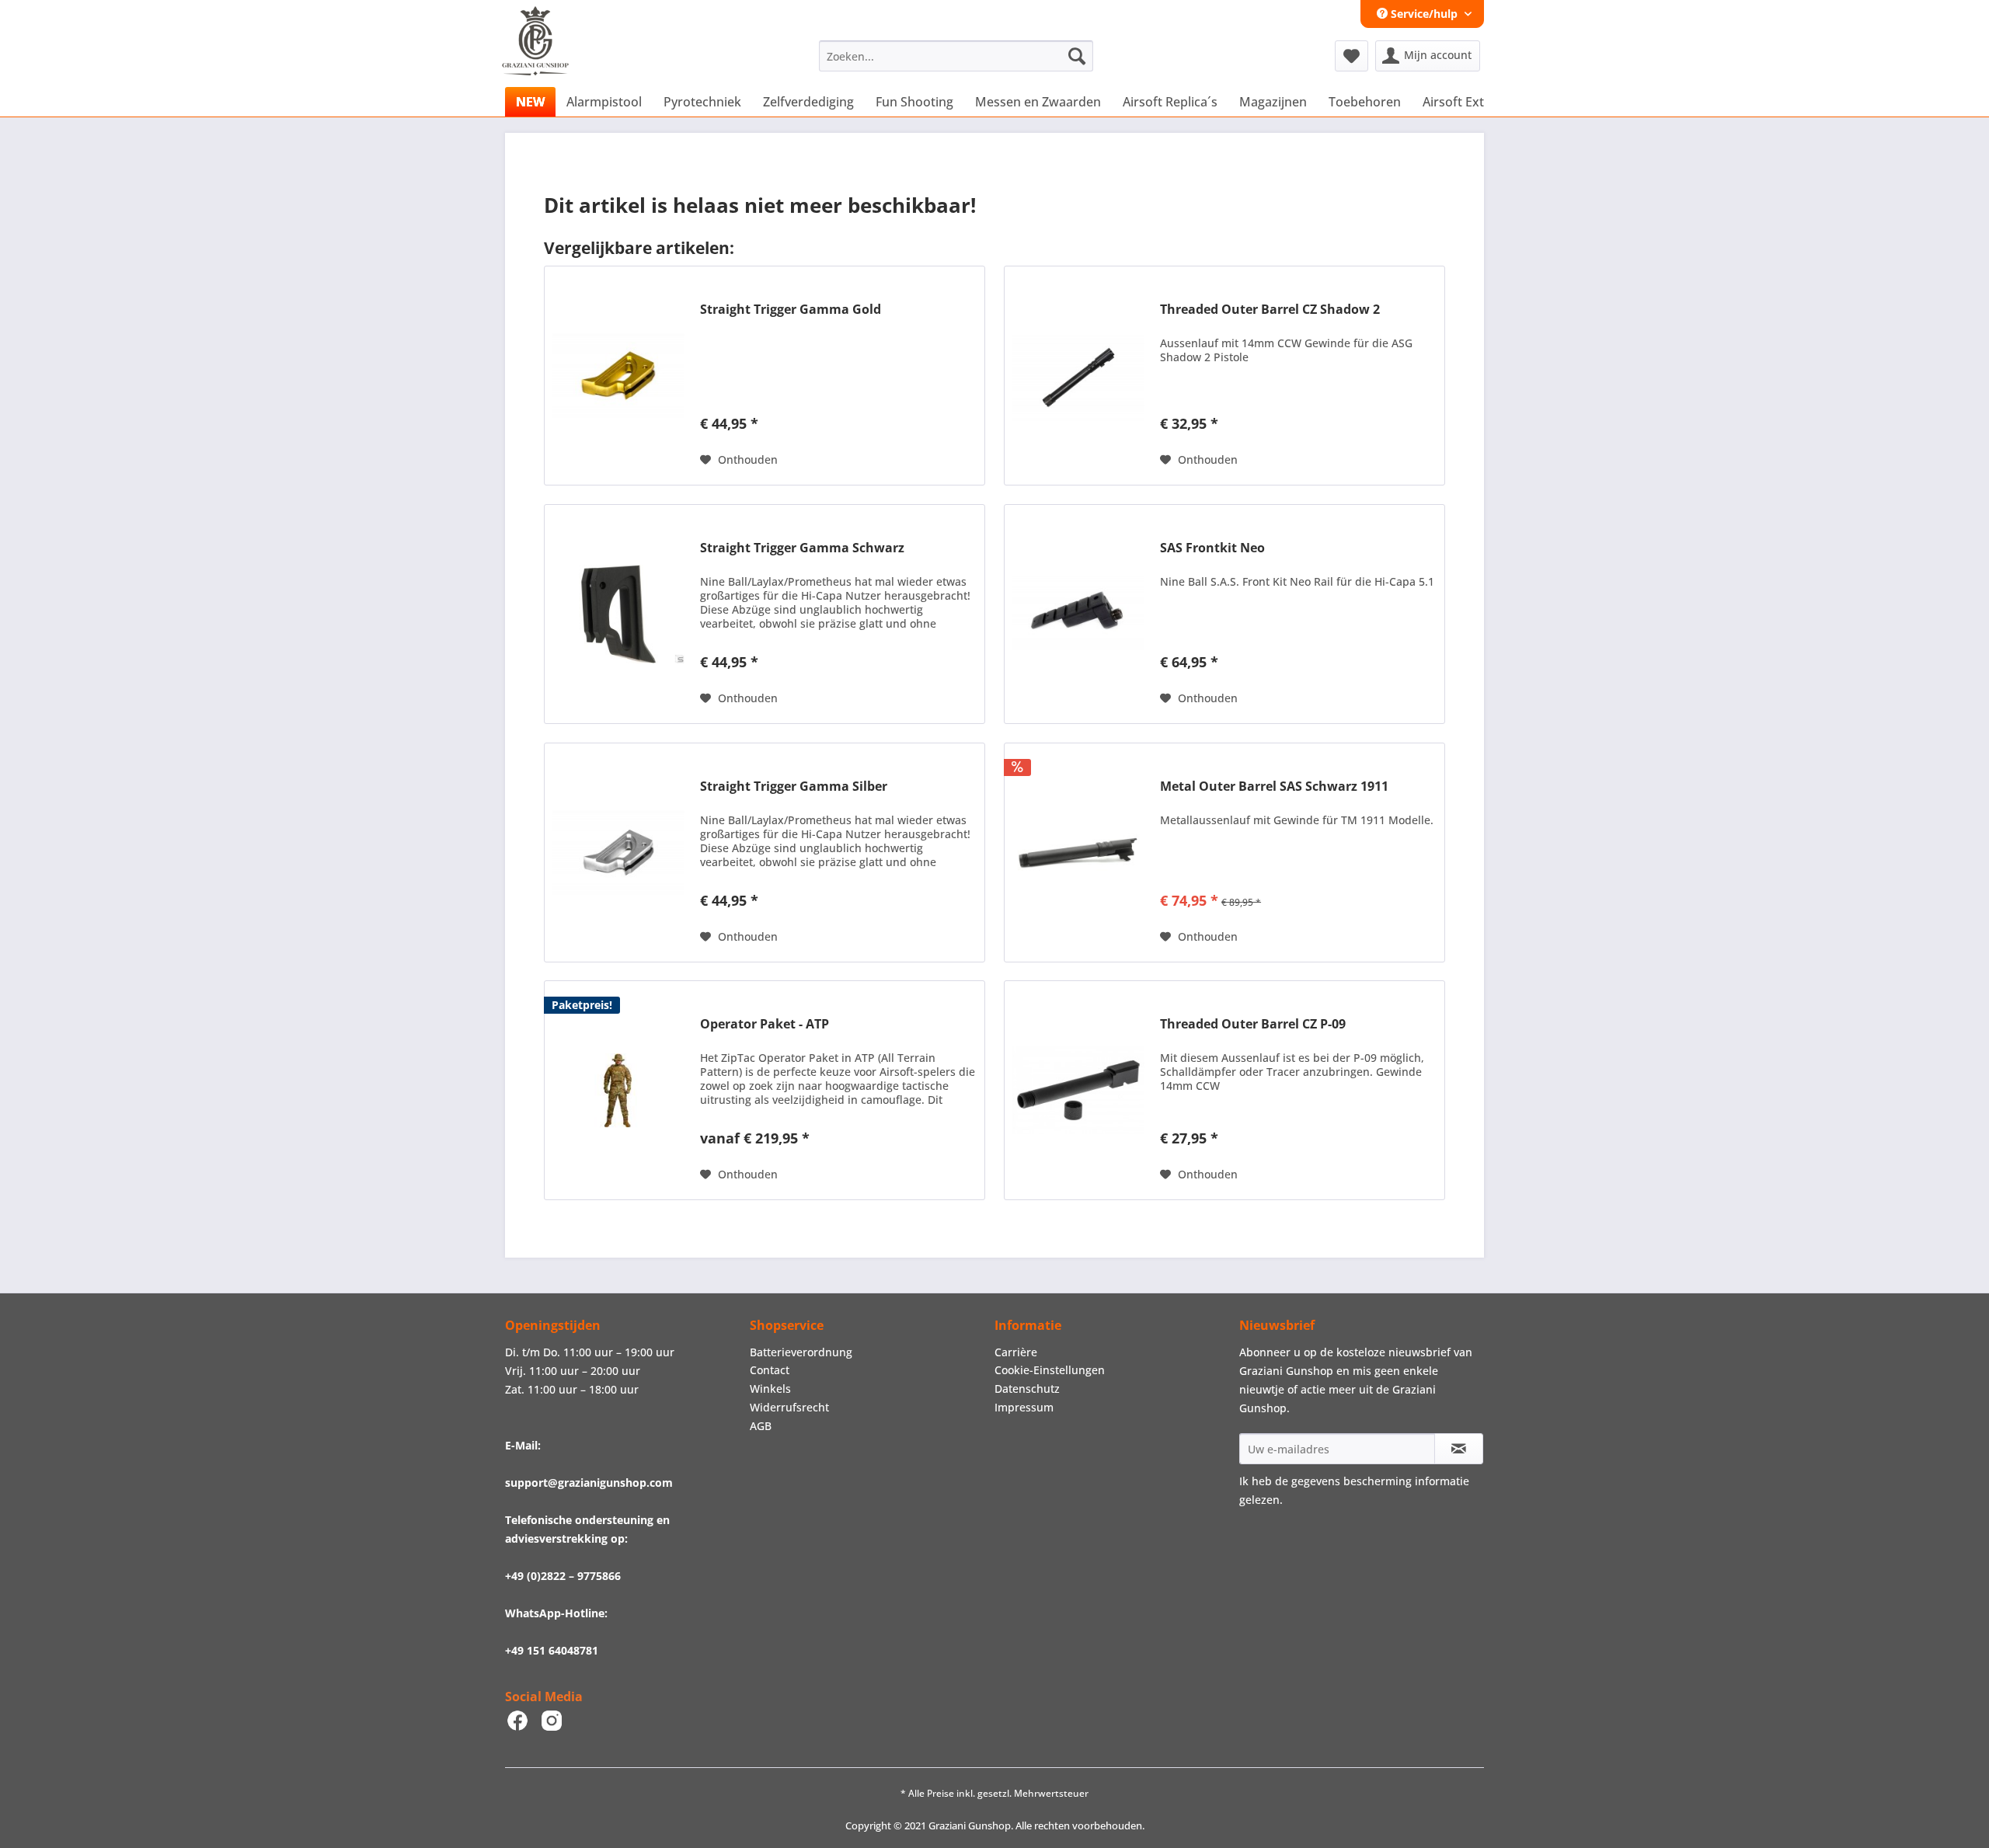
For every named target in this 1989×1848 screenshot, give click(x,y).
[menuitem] (956, 56)
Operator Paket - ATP (765, 1024)
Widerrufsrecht (789, 1407)
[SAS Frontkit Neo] (1078, 614)
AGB (761, 1426)
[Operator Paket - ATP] (618, 1090)
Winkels (770, 1389)
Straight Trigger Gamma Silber (794, 787)
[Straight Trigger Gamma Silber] (618, 853)
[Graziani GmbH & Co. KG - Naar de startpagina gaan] (550, 60)
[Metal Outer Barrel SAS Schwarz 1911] (1078, 853)
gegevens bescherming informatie (1380, 1481)
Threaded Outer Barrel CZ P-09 (1253, 1024)
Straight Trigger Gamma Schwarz (802, 548)
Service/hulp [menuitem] (1424, 14)
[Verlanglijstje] (1352, 56)
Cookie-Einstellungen (1050, 1370)
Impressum (1024, 1407)
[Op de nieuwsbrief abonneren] (1459, 1449)
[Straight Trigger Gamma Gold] (618, 376)
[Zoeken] (1077, 56)
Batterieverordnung (801, 1352)
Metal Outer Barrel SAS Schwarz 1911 (1274, 787)
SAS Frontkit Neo (1212, 548)
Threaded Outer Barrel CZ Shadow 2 (1270, 310)
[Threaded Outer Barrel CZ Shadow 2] (1078, 376)
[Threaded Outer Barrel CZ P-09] (1078, 1090)
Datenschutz (1027, 1389)
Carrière (1016, 1352)
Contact (770, 1370)
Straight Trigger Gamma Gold (791, 310)
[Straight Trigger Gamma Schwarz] (618, 614)
